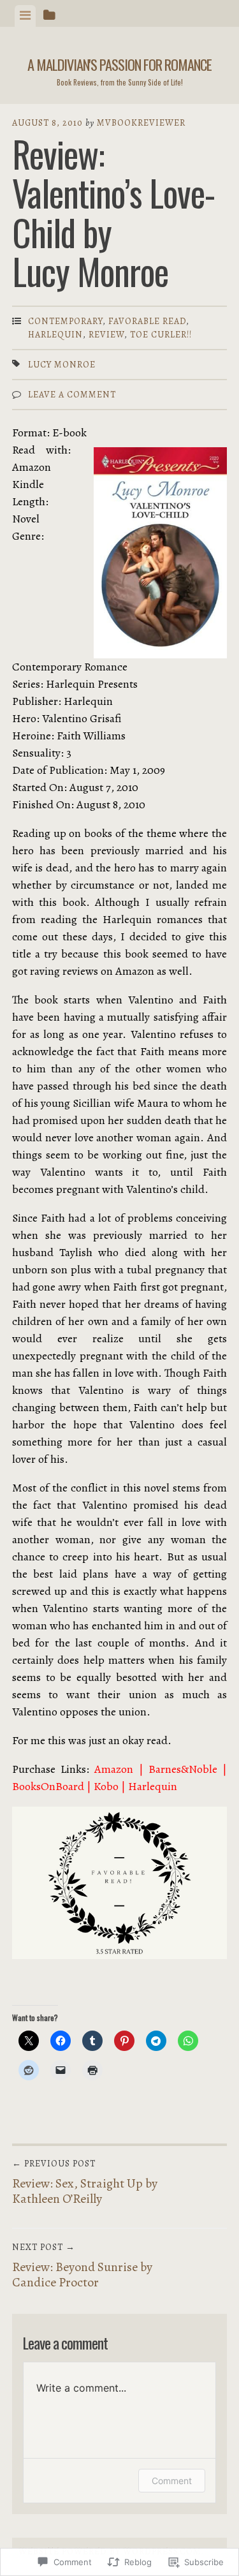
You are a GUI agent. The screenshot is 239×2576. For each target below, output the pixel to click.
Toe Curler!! (161, 335)
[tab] (25, 16)
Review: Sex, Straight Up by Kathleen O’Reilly (85, 2182)
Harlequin (55, 335)
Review (106, 335)
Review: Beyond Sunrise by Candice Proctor (82, 2266)
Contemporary (65, 321)
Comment (172, 2481)
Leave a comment (72, 395)
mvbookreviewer (141, 123)
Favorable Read (147, 321)
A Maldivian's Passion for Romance (119, 64)
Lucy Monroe (62, 365)
